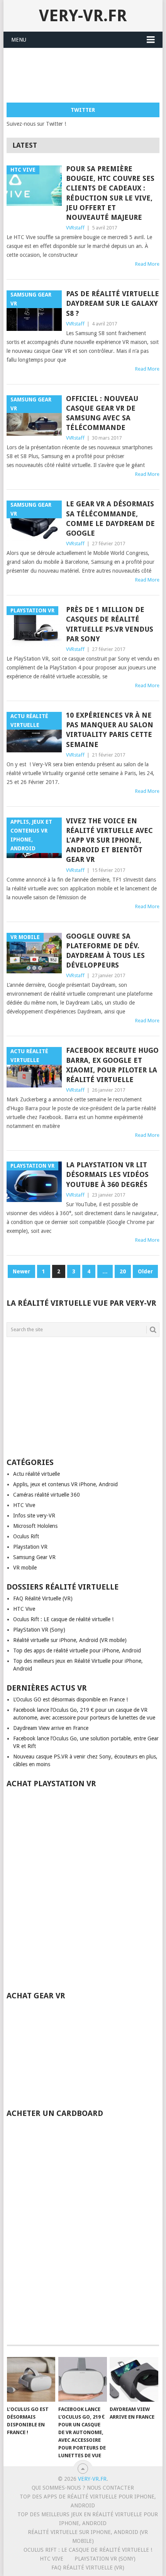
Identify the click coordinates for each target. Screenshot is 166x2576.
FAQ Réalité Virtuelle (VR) (43, 1598)
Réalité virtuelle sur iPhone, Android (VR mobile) (70, 1640)
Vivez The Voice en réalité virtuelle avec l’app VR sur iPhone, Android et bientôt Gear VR (109, 840)
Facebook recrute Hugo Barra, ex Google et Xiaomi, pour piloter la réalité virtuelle (112, 1065)
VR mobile (25, 1568)
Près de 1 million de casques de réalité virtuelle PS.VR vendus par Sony (110, 624)
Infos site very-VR (34, 1516)
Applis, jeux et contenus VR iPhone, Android (65, 1484)
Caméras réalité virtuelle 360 (47, 1495)
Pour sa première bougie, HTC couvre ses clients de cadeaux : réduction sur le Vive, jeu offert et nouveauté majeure (110, 193)
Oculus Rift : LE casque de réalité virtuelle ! (63, 1619)
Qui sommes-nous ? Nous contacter (83, 2488)
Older (145, 1271)
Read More (147, 264)
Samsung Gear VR (34, 1557)
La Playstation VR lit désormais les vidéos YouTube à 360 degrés (107, 1174)
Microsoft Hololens (35, 1526)
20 (123, 1271)
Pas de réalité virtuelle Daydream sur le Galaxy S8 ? (113, 303)
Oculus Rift (26, 1536)
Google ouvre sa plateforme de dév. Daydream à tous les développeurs (105, 951)
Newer (21, 1271)
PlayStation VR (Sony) (39, 1630)
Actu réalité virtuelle (36, 1474)
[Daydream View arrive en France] (134, 2380)
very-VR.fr (83, 16)
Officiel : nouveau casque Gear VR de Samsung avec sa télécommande (102, 413)
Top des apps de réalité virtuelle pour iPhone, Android (77, 1650)
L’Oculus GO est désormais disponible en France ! (70, 1699)
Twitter (83, 110)
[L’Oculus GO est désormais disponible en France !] (31, 2380)
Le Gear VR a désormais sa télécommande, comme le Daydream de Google (110, 518)
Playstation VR (30, 1547)
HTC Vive (24, 1505)
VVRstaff (75, 228)
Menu (19, 40)
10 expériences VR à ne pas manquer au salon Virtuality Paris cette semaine (110, 730)
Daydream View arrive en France (51, 1728)
